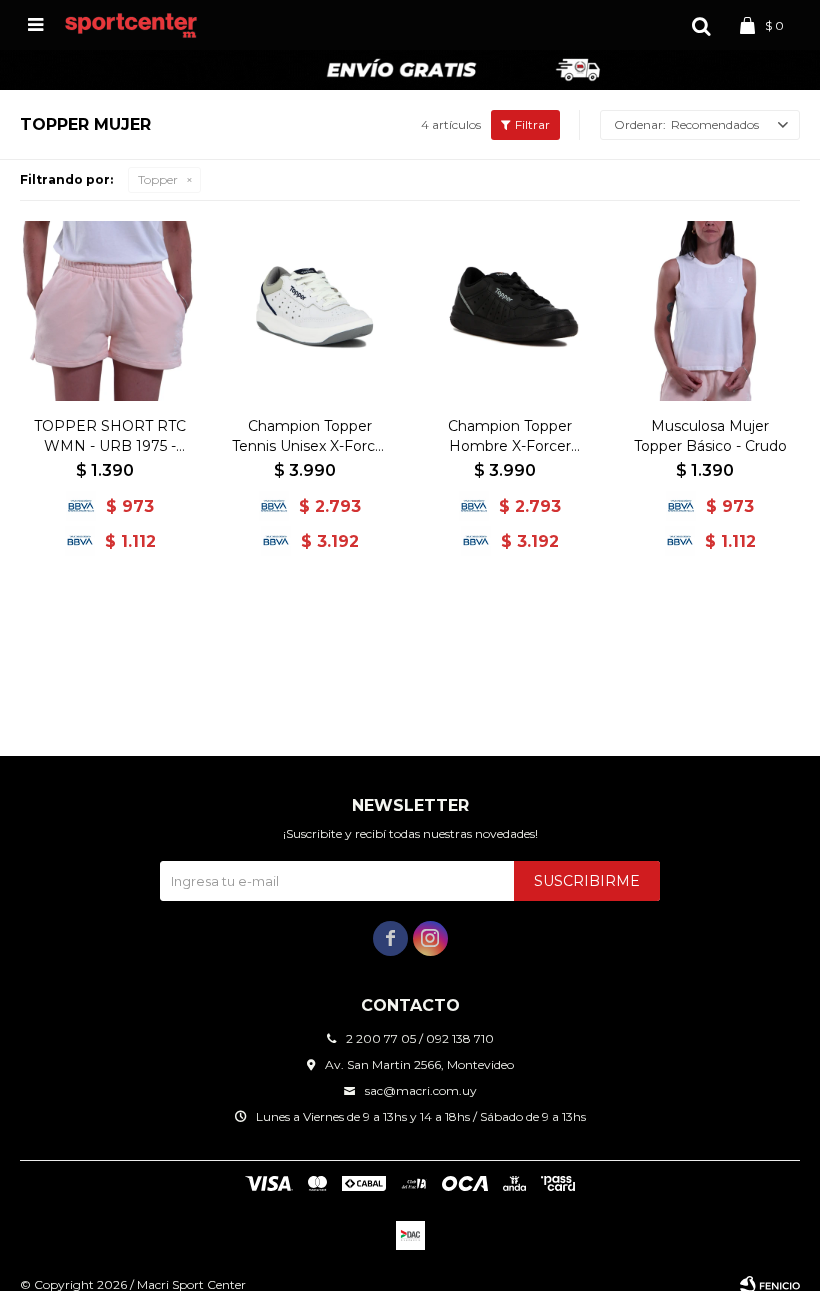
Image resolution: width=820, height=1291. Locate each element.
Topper (158, 179)
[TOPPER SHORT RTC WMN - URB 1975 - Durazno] (110, 311)
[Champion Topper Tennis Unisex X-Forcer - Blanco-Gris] (310, 311)
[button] (701, 25)
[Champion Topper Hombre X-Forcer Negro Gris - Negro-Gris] (510, 311)
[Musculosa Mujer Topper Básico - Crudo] (710, 311)
